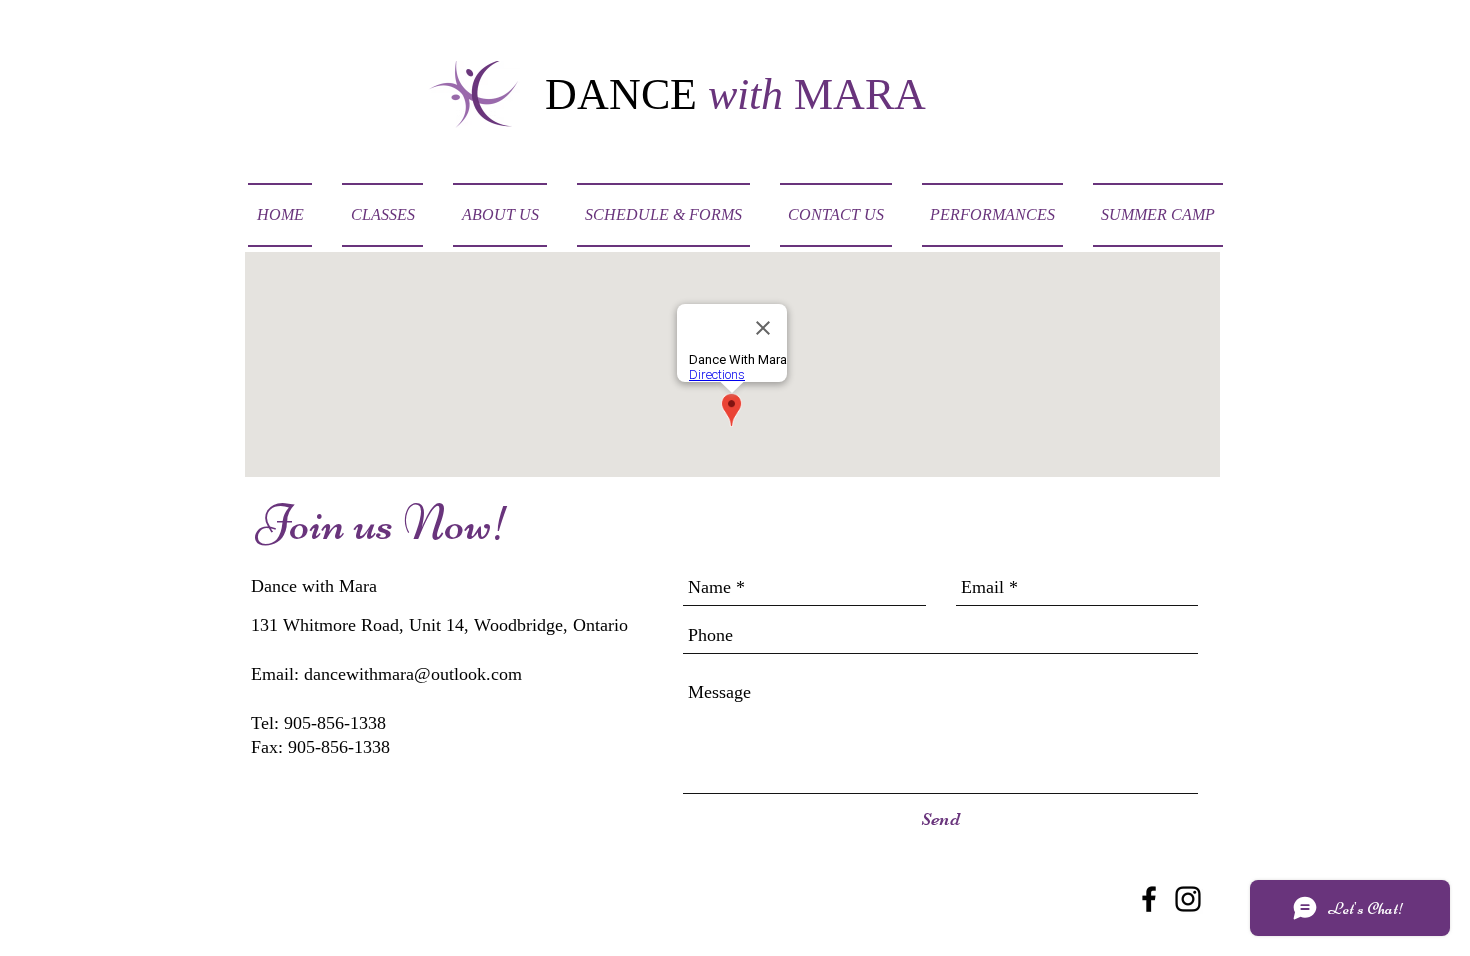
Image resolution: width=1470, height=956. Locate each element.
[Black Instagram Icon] (1188, 899)
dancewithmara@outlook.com (413, 674)
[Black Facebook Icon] (1149, 899)
